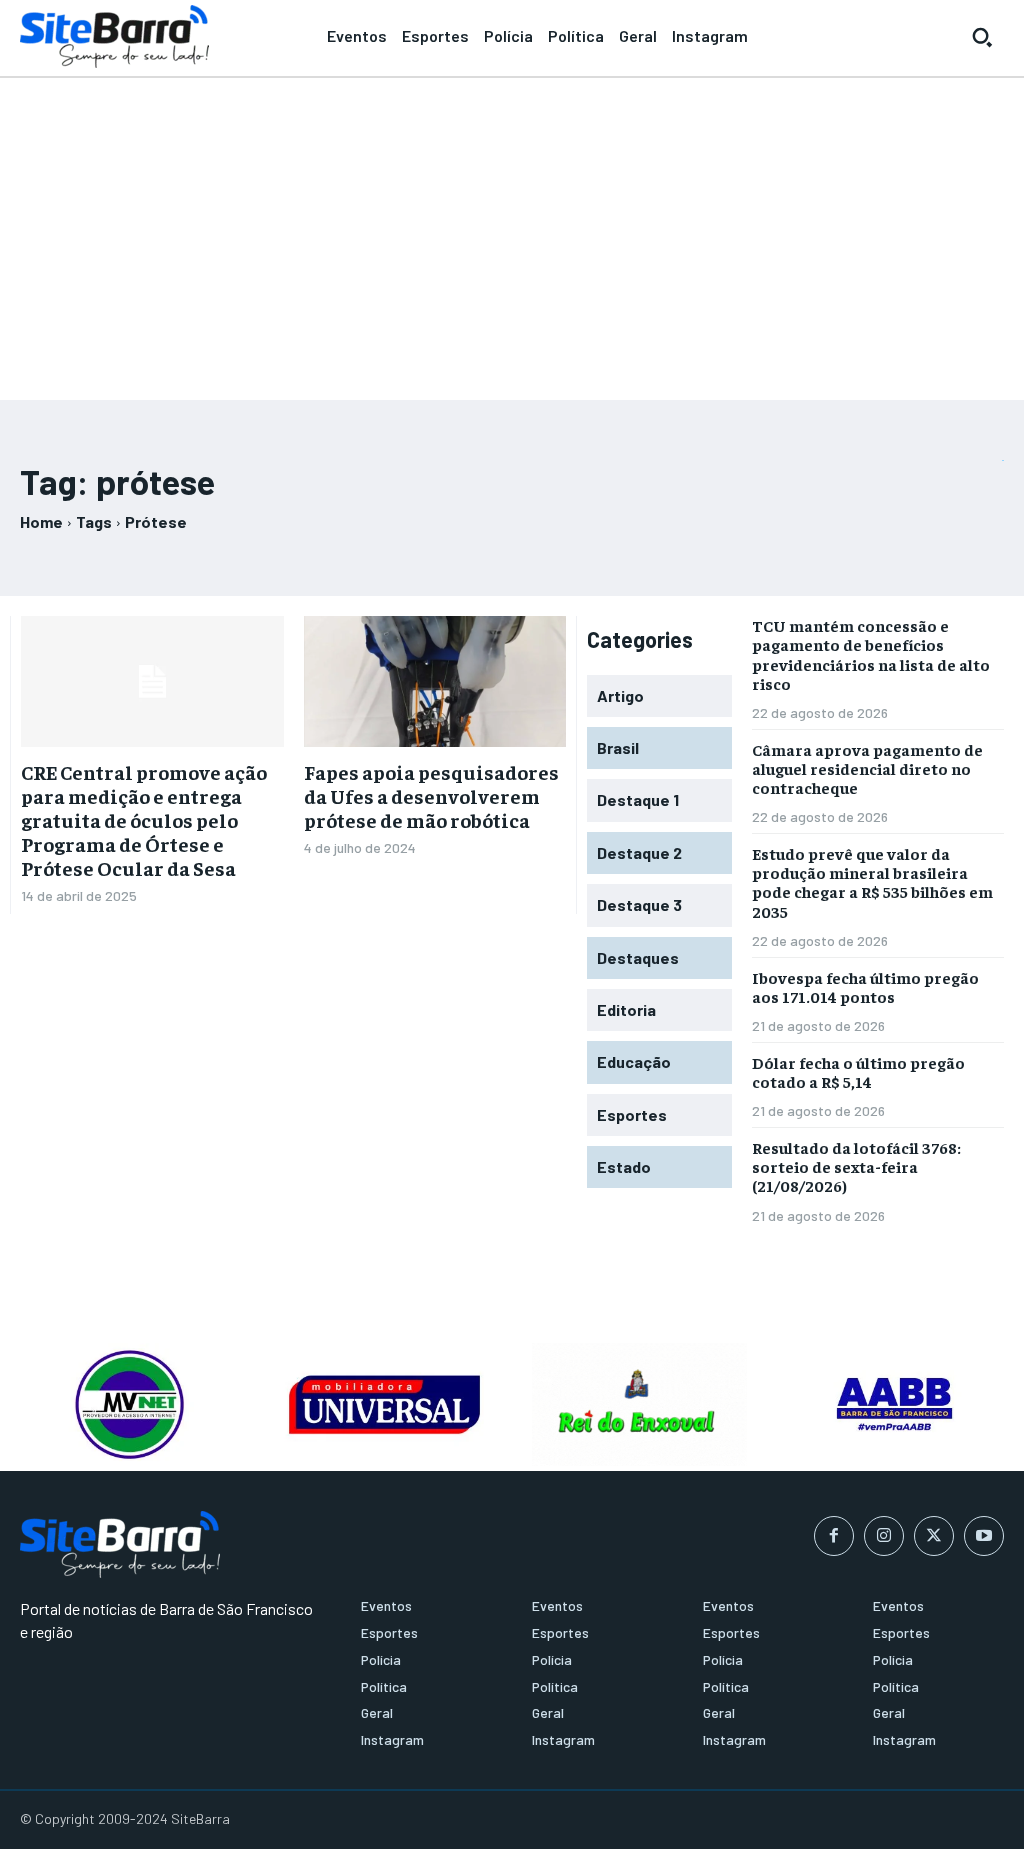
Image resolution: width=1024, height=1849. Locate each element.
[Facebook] (834, 1536)
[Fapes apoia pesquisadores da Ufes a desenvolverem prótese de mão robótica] (435, 681)
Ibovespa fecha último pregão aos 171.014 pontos (865, 986)
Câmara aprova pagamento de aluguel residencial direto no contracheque (867, 768)
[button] (982, 37)
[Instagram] (884, 1536)
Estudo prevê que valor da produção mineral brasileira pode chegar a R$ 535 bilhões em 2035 (872, 882)
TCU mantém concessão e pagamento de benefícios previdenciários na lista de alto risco (871, 654)
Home (41, 521)
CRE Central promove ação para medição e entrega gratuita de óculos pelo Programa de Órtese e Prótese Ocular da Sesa (144, 819)
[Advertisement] (512, 230)
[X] (934, 1536)
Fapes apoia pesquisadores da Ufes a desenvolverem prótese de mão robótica (431, 795)
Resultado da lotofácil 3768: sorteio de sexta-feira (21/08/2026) (856, 1166)
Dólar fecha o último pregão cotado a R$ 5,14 (858, 1071)
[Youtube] (984, 1536)
